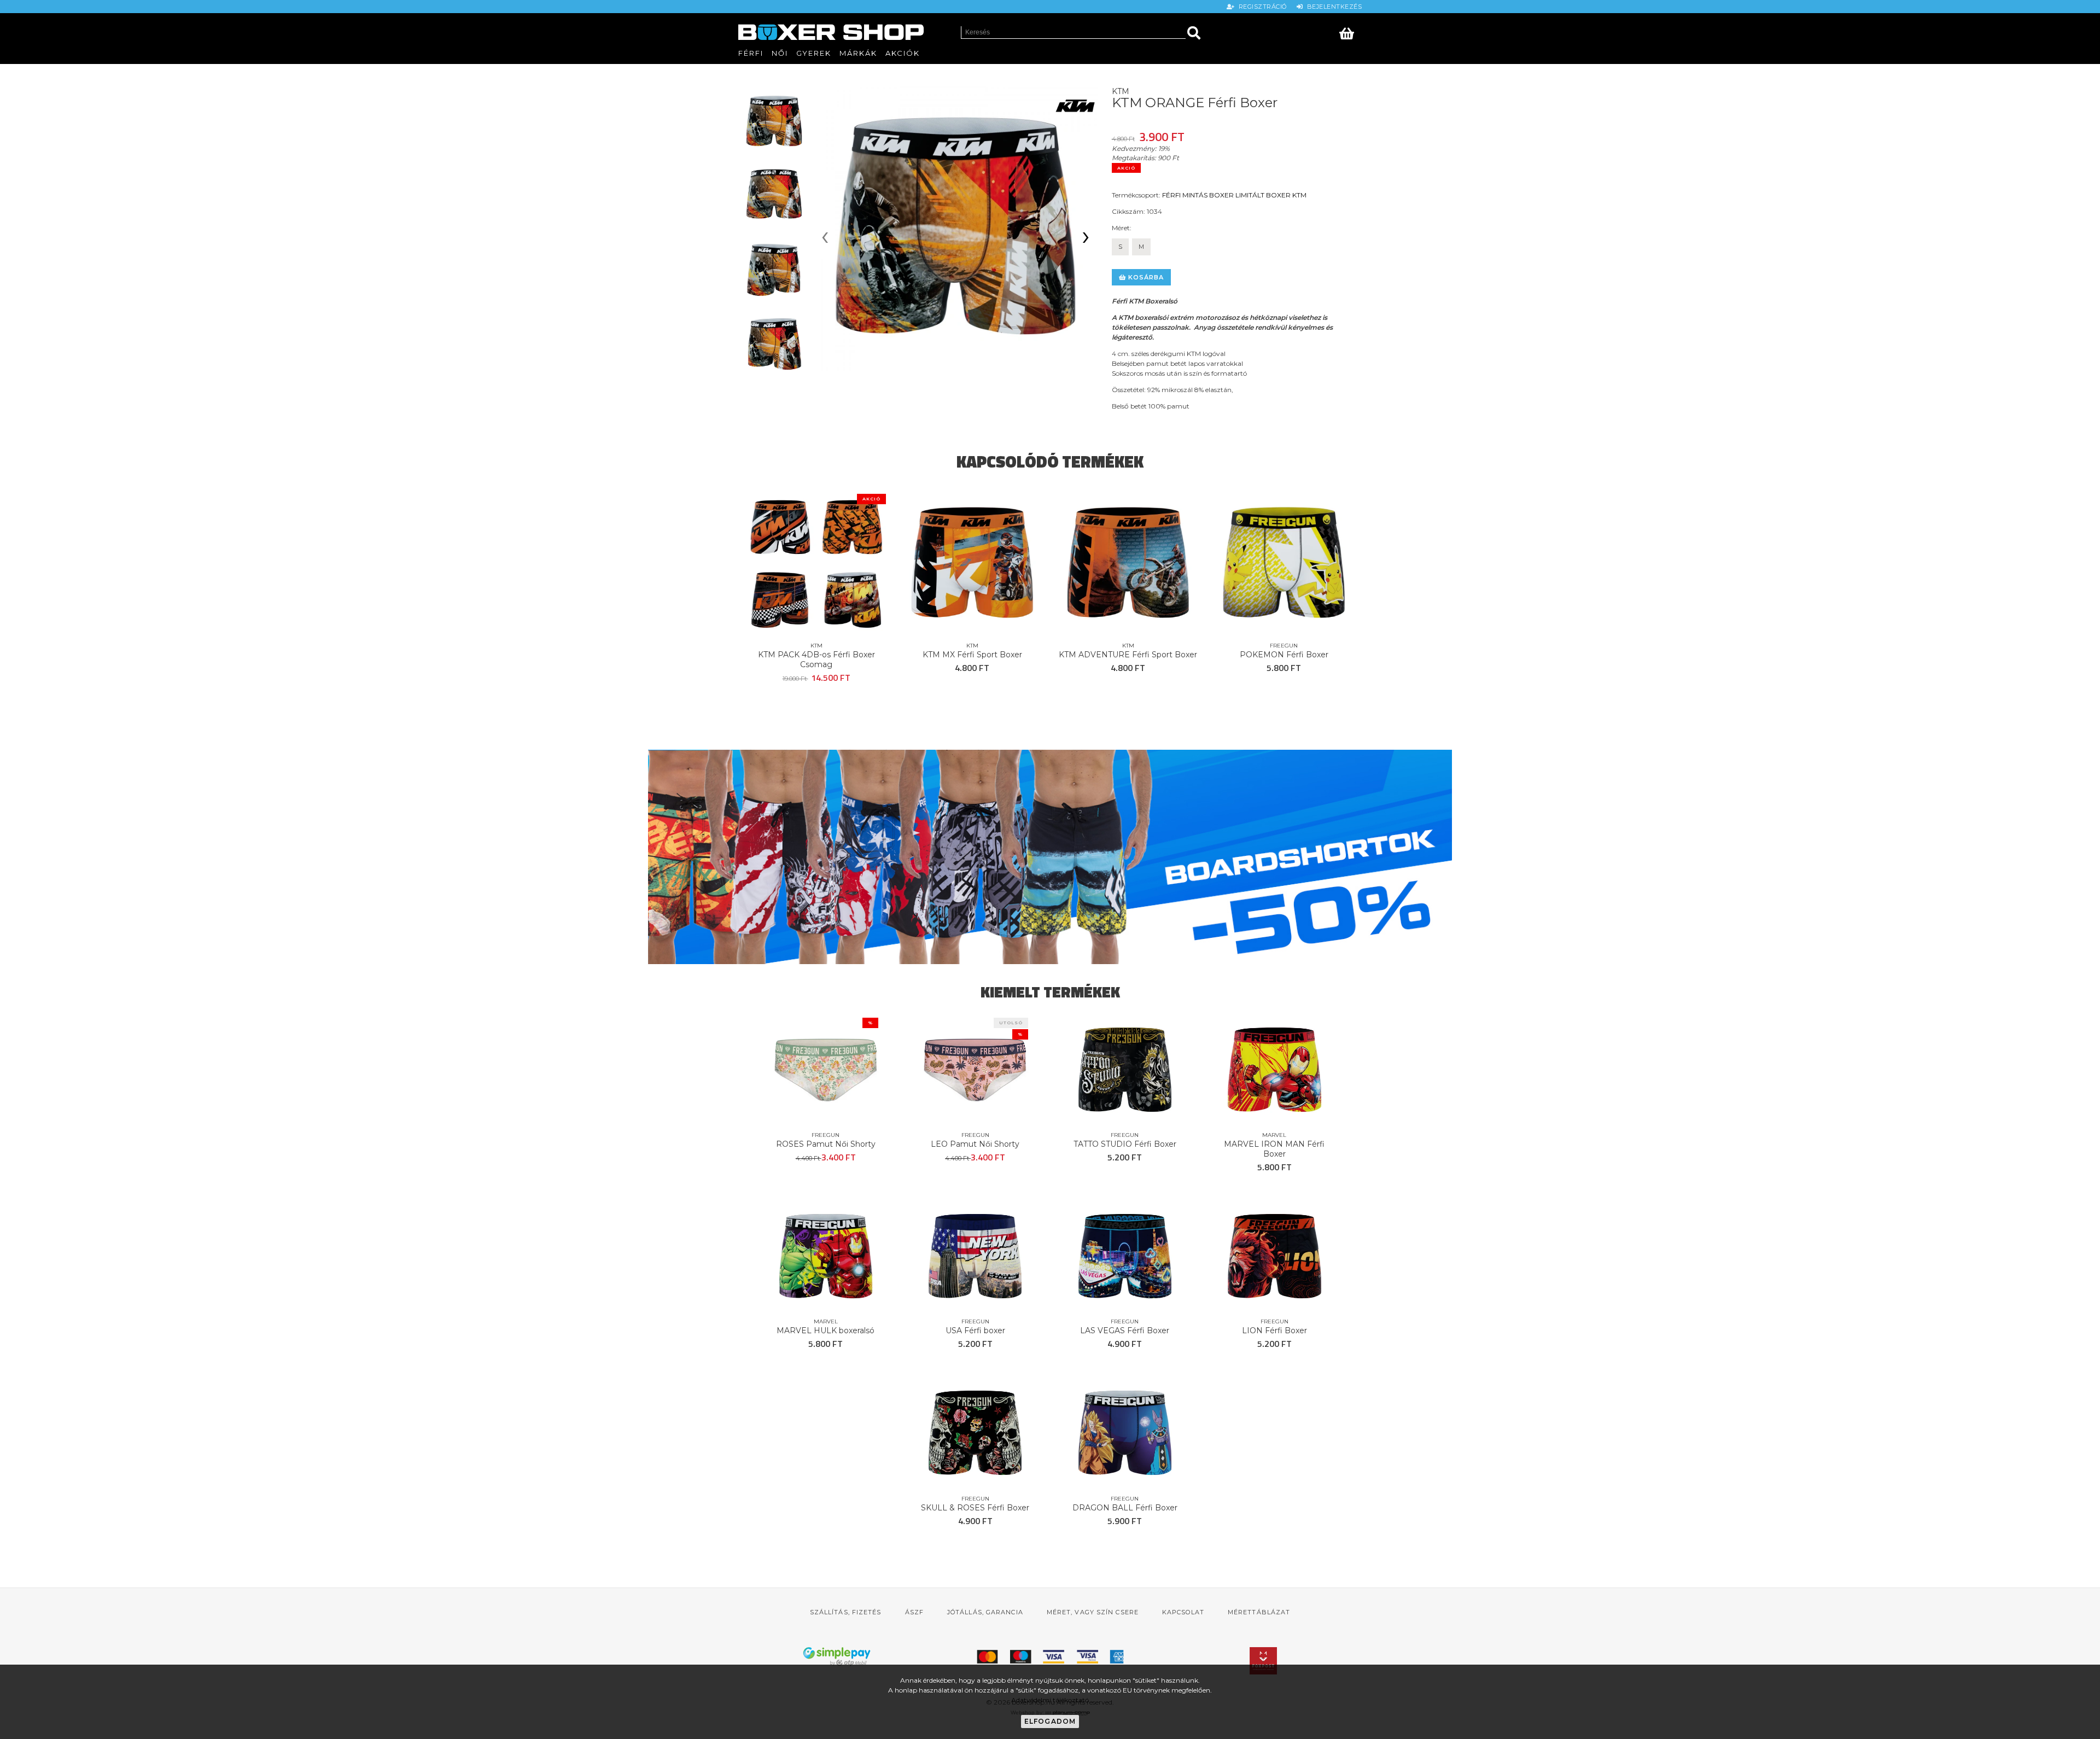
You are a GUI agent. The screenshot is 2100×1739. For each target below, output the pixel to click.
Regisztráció (1262, 7)
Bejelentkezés (1332, 7)
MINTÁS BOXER (1208, 195)
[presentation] (825, 238)
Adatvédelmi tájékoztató (1050, 1700)
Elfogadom (1050, 1721)
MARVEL (1274, 1135)
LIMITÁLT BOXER (1263, 195)
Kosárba (1145, 277)
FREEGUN (1284, 646)
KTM (1299, 195)
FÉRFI (1171, 195)
